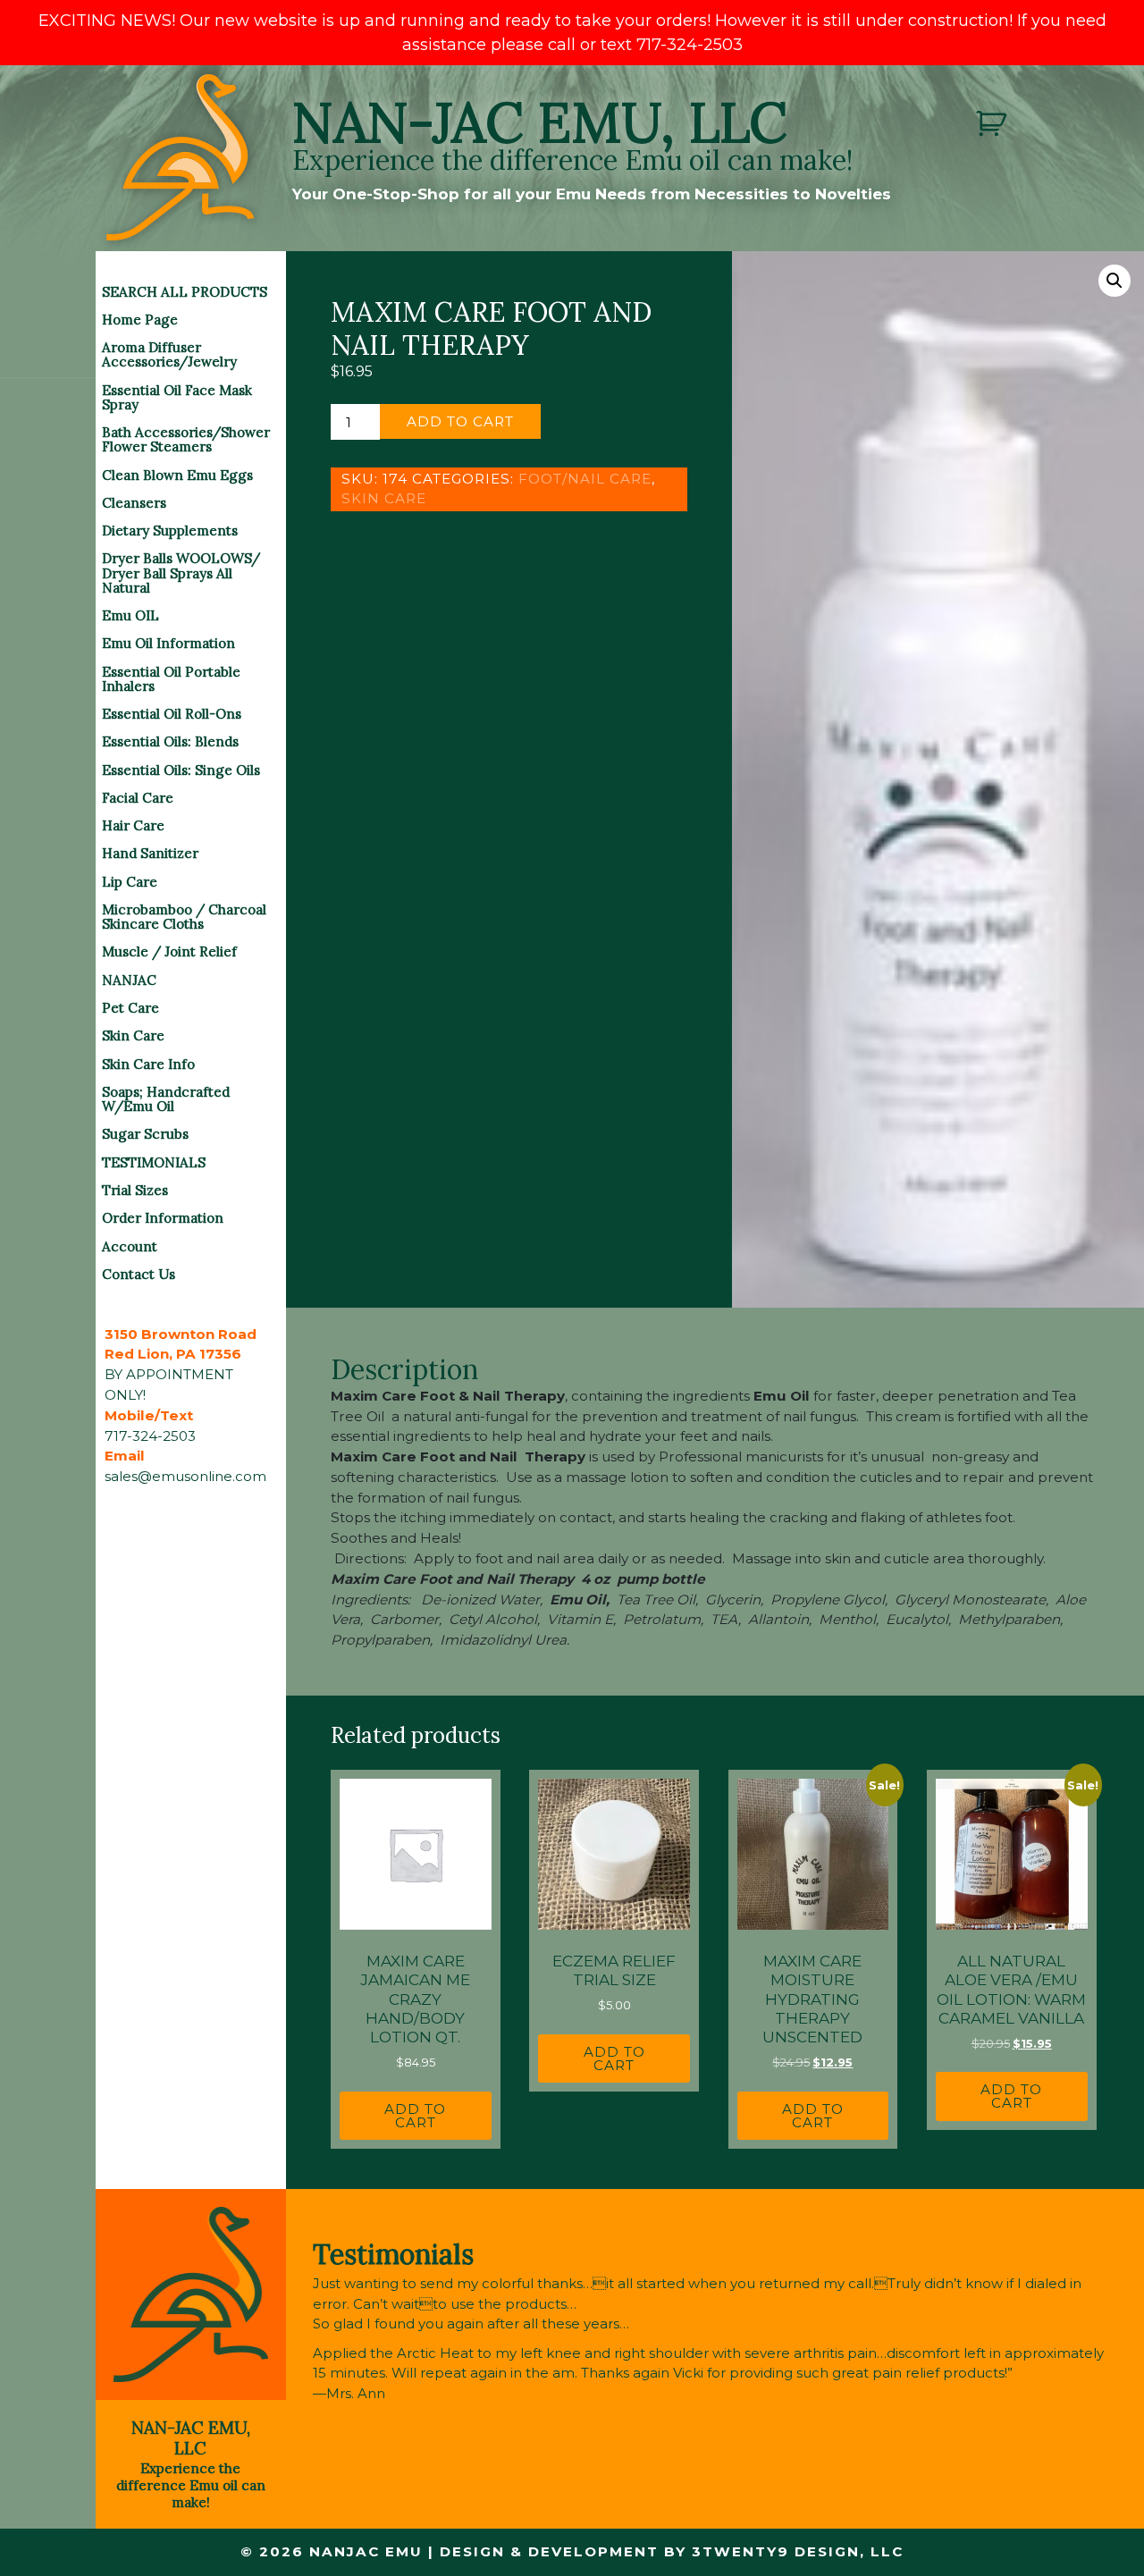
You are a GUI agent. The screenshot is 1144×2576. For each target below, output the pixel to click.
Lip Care (130, 882)
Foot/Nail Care (585, 479)
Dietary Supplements (170, 530)
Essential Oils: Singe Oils (181, 770)
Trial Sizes (135, 1190)
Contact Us (139, 1274)
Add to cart (460, 421)
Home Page (140, 320)
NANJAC (129, 980)
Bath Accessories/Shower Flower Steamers (186, 439)
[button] (1115, 281)
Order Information (163, 1218)
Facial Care (138, 798)
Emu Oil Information (168, 643)
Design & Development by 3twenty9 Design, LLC (672, 2551)
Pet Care (130, 1008)
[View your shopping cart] (993, 124)
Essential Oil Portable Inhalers (171, 679)
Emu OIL (130, 615)
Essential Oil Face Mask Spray (177, 397)
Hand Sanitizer (150, 853)
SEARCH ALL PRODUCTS (185, 292)
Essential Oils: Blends (170, 741)
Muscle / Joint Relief (169, 951)
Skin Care (133, 1035)
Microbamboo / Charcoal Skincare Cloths (184, 917)
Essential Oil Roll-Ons (172, 714)
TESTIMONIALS (154, 1162)
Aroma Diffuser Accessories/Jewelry (169, 354)
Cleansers (134, 503)
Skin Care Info (148, 1064)
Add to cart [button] (415, 2116)
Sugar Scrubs (145, 1134)
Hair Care (133, 825)
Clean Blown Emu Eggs (177, 475)
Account (130, 1246)
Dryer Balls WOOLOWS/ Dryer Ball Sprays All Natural (181, 572)
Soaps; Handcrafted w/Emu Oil (166, 1099)
